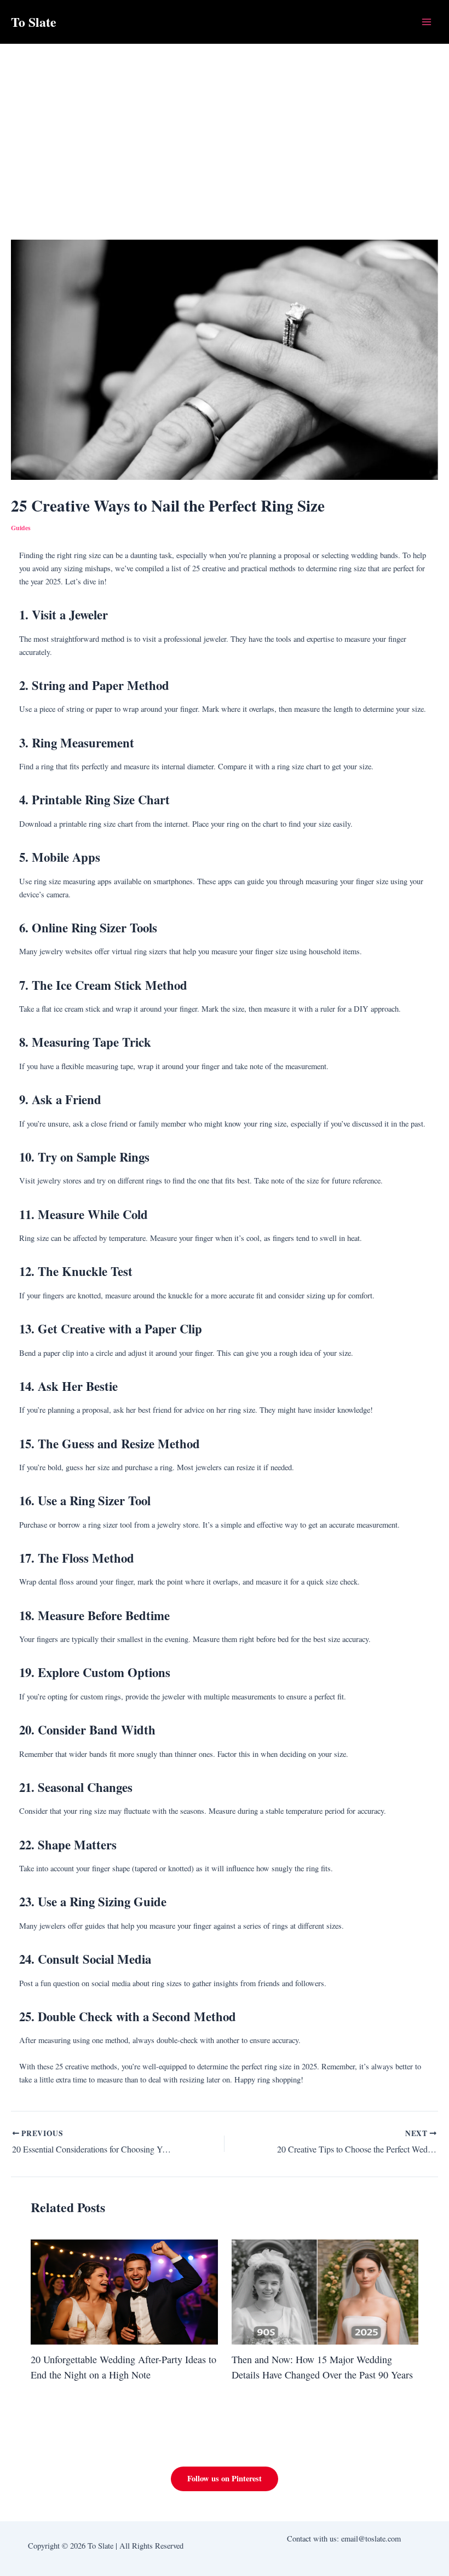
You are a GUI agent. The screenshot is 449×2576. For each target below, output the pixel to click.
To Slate (34, 22)
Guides (21, 528)
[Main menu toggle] (427, 22)
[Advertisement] (225, 126)
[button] (225, 2479)
